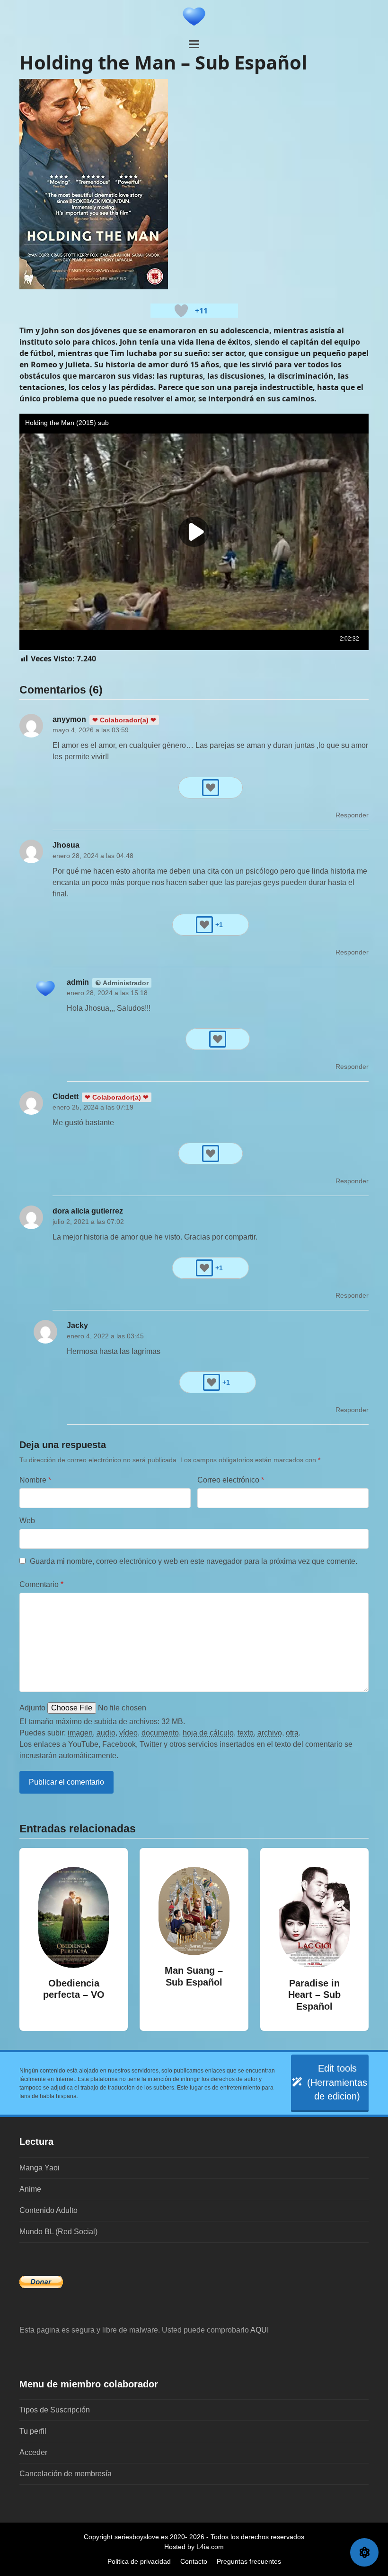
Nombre (35, 1480)
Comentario (41, 1584)
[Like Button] (181, 311)
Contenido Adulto (48, 2210)
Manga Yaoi (40, 2168)
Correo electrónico (231, 1480)
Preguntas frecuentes (249, 2561)
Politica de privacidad (139, 2561)
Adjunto (32, 1708)
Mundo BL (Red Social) (58, 2232)
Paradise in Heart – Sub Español (314, 1995)
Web (27, 1521)
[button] (194, 44)
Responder (352, 815)
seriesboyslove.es (141, 2537)
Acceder (33, 2452)
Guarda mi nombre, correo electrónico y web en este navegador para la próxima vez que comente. (194, 1561)
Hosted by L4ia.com (194, 2547)
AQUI (260, 2330)
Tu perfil (33, 2431)
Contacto (194, 2561)
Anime (30, 2189)
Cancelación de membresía (66, 2474)
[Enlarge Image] (94, 184)
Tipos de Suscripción (55, 2410)
